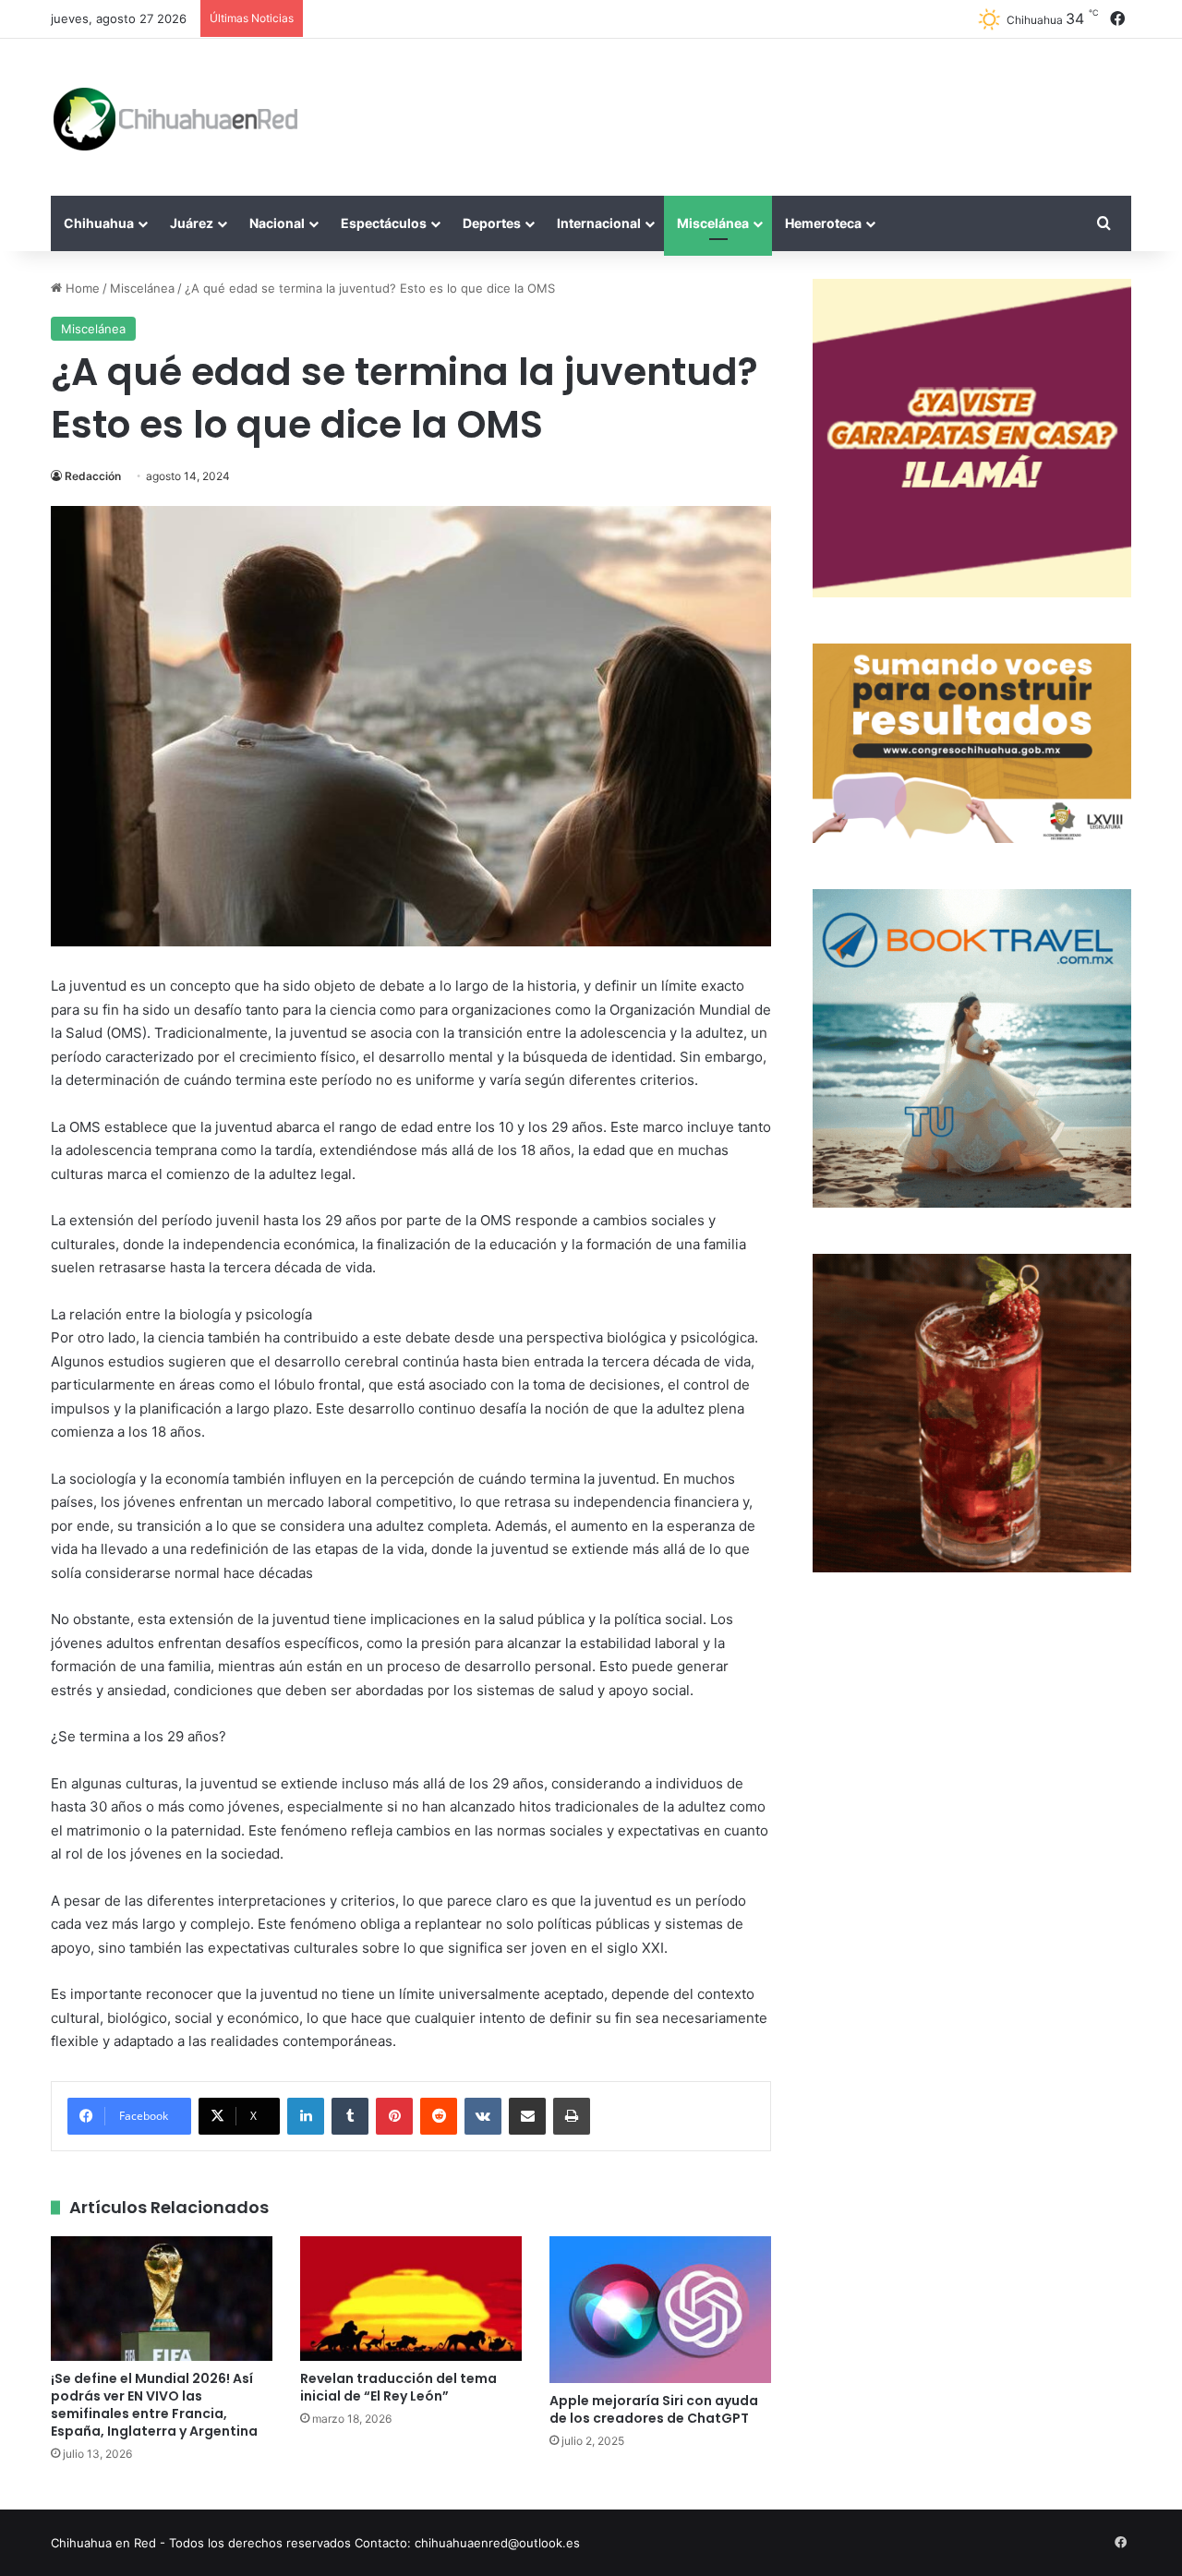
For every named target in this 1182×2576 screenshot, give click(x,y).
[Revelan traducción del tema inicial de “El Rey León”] (411, 2299)
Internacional (599, 223)
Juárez (192, 223)
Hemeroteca (823, 223)
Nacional (277, 223)
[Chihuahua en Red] (176, 117)
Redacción (93, 476)
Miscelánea (713, 223)
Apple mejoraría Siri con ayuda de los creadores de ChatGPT (654, 2409)
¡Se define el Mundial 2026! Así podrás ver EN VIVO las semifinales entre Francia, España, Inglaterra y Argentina (154, 2405)
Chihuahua (99, 223)
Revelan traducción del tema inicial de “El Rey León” (398, 2387)
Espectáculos (384, 223)
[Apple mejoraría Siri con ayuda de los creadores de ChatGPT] (660, 2310)
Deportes (492, 223)
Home (81, 288)
